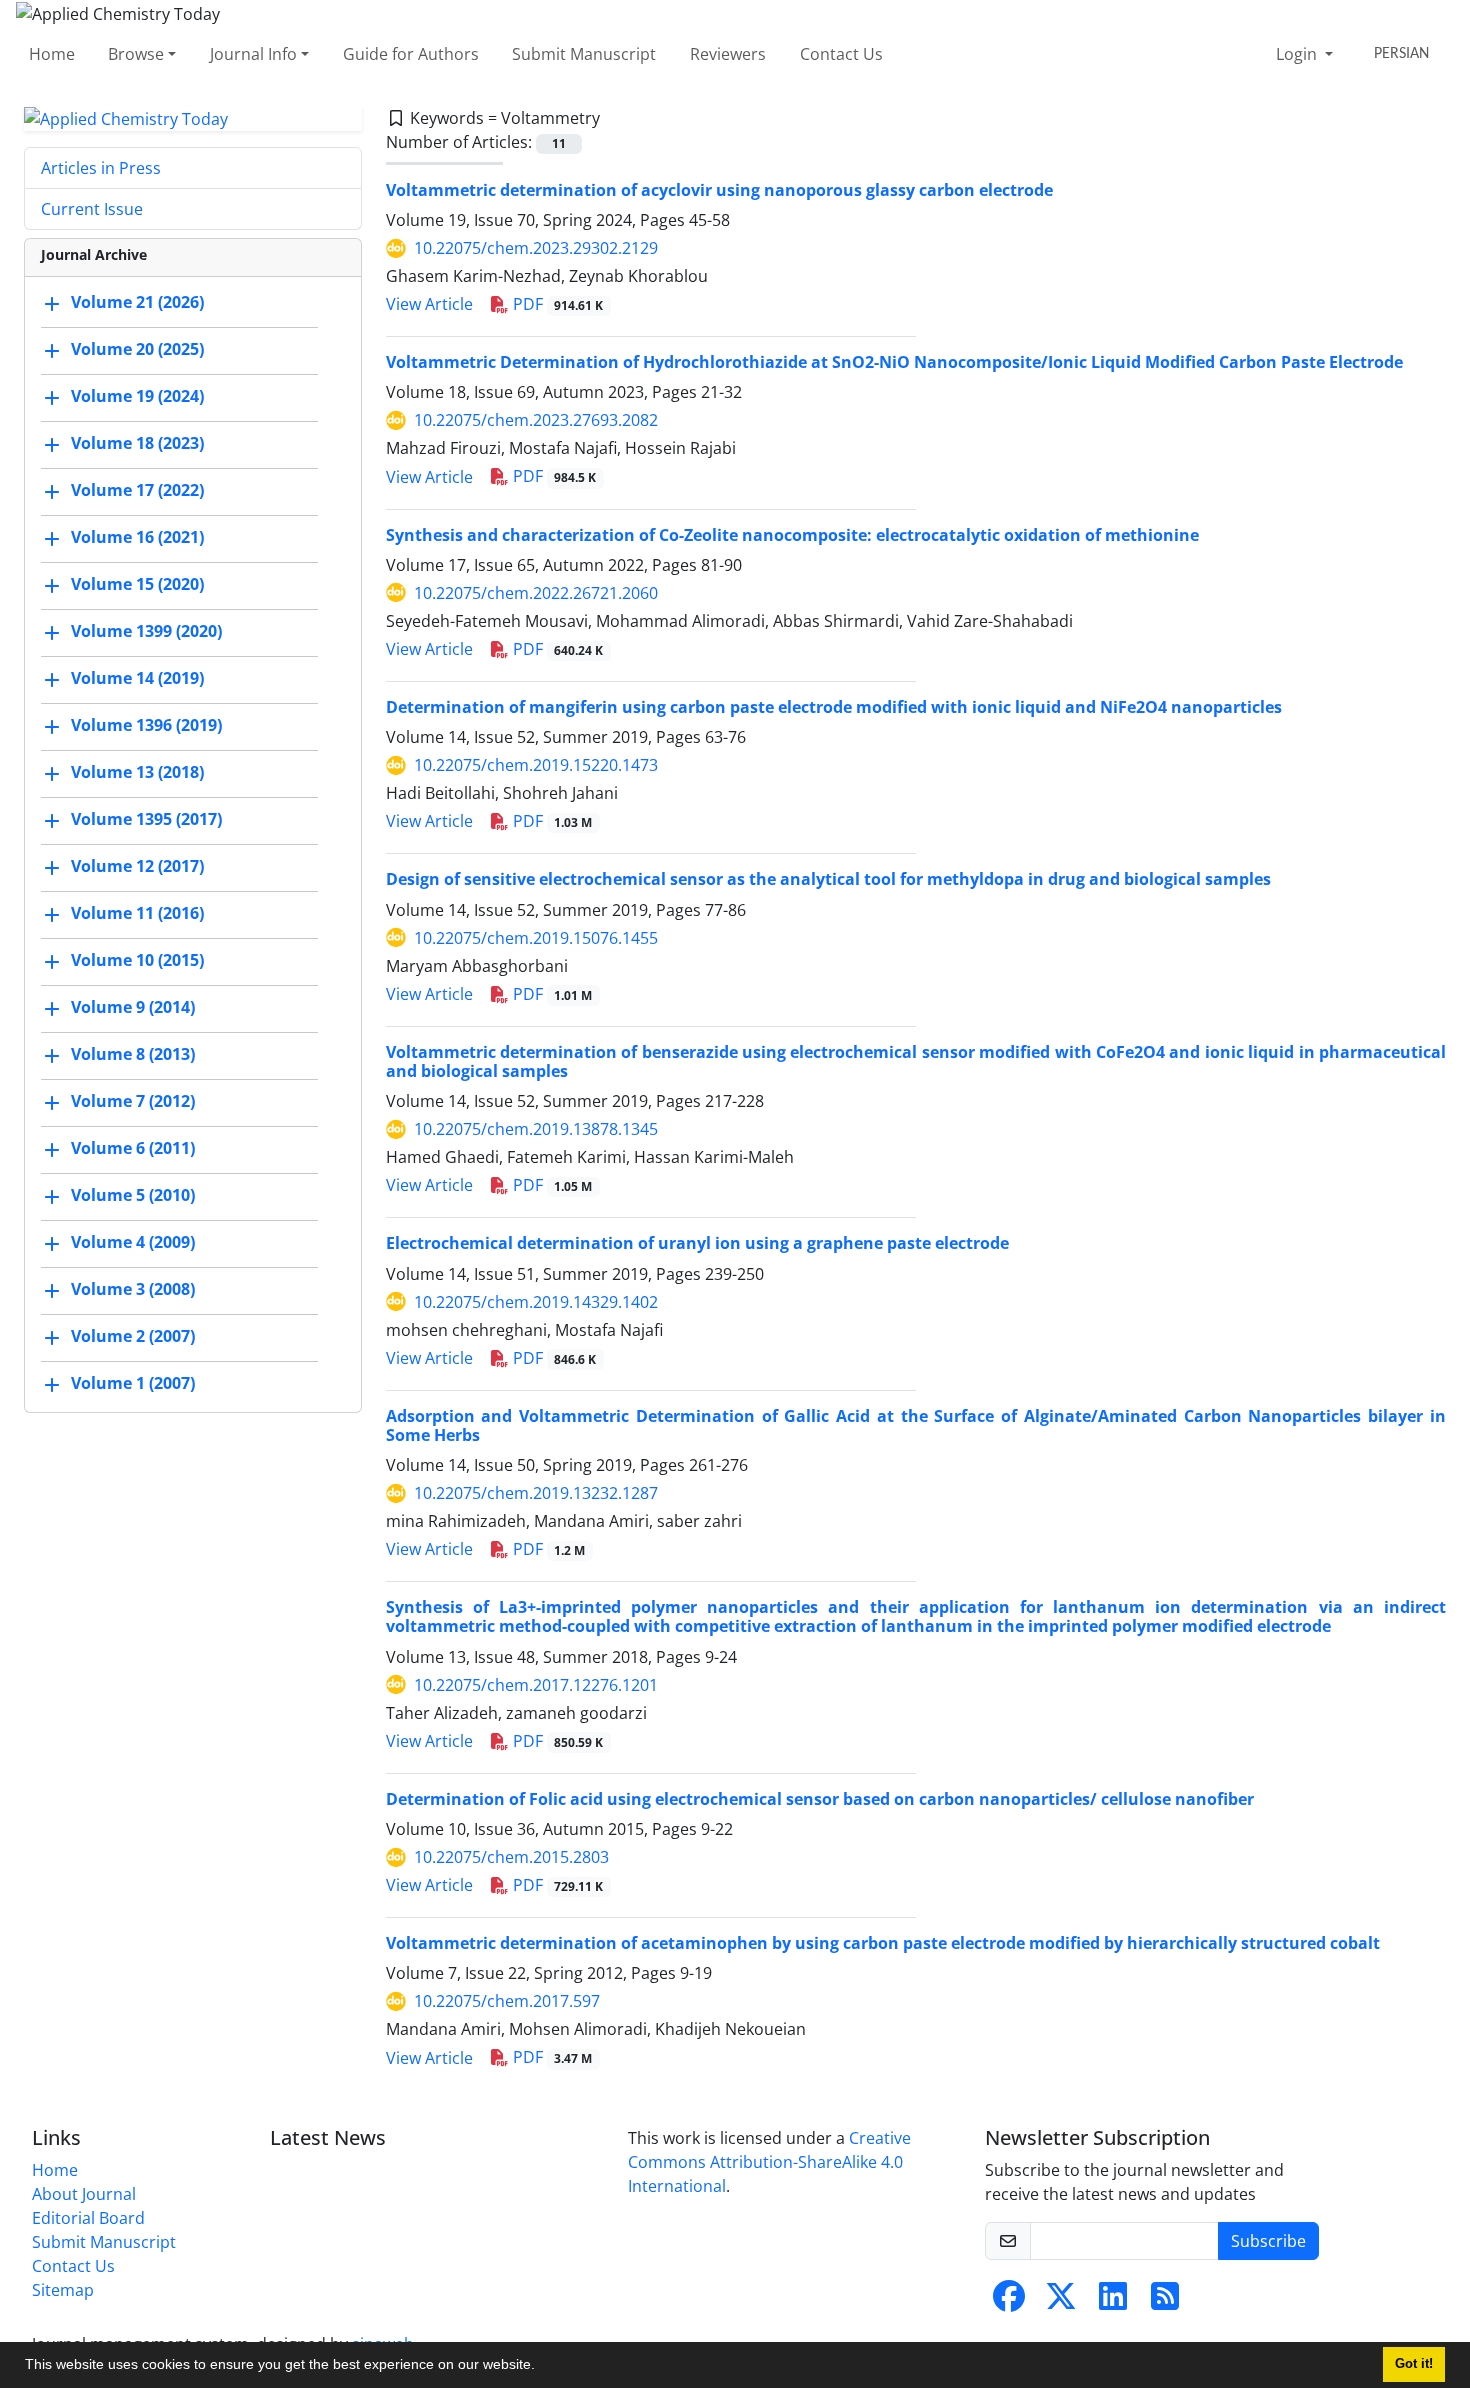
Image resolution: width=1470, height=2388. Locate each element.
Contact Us (841, 54)
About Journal (84, 2194)
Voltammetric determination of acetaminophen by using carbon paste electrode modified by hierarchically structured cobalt (883, 1943)
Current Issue (92, 209)
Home (52, 54)
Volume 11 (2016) (137, 914)
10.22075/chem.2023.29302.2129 (536, 248)
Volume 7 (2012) (133, 1102)
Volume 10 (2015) (137, 961)
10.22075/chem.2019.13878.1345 (536, 1129)
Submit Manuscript (584, 54)
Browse (136, 54)
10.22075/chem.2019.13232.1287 (536, 1493)
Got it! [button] (1414, 2364)
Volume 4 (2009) (133, 1243)
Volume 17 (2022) (137, 491)
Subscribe (1268, 2241)
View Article (429, 304)
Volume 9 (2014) (133, 1008)
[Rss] (1165, 2302)
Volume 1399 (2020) (146, 632)
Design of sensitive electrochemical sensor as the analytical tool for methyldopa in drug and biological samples (828, 879)
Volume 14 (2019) (137, 679)
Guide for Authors (411, 54)
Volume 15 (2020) (137, 585)
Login (1298, 54)
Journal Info (253, 54)
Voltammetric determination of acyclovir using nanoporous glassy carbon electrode (719, 190)
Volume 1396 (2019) (146, 726)
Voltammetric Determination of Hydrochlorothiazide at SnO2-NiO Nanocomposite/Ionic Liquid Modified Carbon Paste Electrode (894, 362)
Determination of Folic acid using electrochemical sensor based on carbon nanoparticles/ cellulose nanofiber (820, 1799)
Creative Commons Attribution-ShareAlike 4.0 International (769, 2162)
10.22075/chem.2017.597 (507, 2001)
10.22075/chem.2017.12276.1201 (536, 1685)
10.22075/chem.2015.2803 (511, 1857)
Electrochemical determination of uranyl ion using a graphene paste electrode (697, 1243)
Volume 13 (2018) (137, 773)
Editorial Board (88, 2218)
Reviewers (728, 54)
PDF (556, 304)
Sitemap (63, 2290)
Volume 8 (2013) (133, 1055)
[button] (542, 2367)
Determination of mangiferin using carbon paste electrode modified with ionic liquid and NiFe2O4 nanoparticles (834, 707)
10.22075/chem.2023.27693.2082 (536, 420)
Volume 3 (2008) (133, 1290)
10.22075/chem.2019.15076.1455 (536, 938)
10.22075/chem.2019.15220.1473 (536, 765)
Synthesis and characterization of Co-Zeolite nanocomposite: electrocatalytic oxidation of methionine (792, 535)
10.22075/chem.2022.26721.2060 (536, 593)
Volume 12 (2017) (137, 867)
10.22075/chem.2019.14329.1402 (536, 1302)
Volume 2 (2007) (133, 1337)
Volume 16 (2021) (137, 538)
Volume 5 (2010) (133, 1196)
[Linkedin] (1113, 2302)
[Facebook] (1009, 2302)
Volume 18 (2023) (137, 444)
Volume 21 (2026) (137, 303)
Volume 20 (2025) (137, 350)
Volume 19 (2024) (137, 397)
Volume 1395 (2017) (146, 820)
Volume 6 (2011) (133, 1149)
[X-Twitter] (1061, 2302)
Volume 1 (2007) (133, 1384)
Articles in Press (101, 168)
